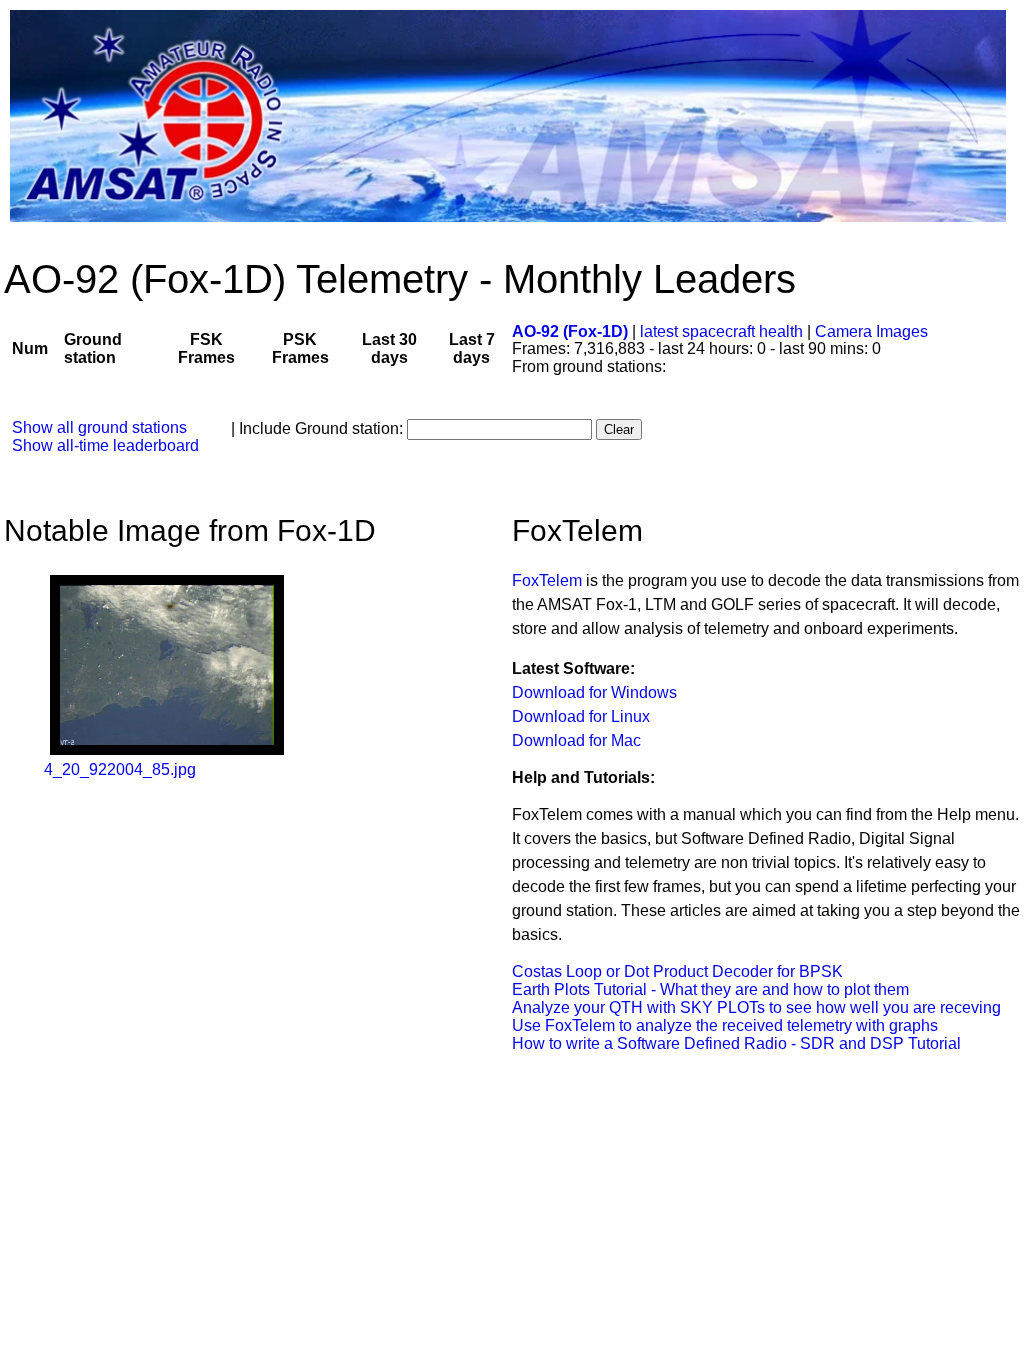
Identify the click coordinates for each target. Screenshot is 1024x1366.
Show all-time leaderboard (105, 445)
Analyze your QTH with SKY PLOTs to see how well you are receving (756, 1007)
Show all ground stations (99, 427)
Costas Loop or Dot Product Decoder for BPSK (677, 971)
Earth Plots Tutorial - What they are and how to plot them (710, 989)
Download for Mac (576, 740)
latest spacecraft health (723, 331)
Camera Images (871, 331)
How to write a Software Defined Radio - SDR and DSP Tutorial (736, 1043)
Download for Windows (594, 692)
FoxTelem (547, 580)
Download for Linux (581, 716)
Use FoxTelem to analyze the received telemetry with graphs (725, 1025)
